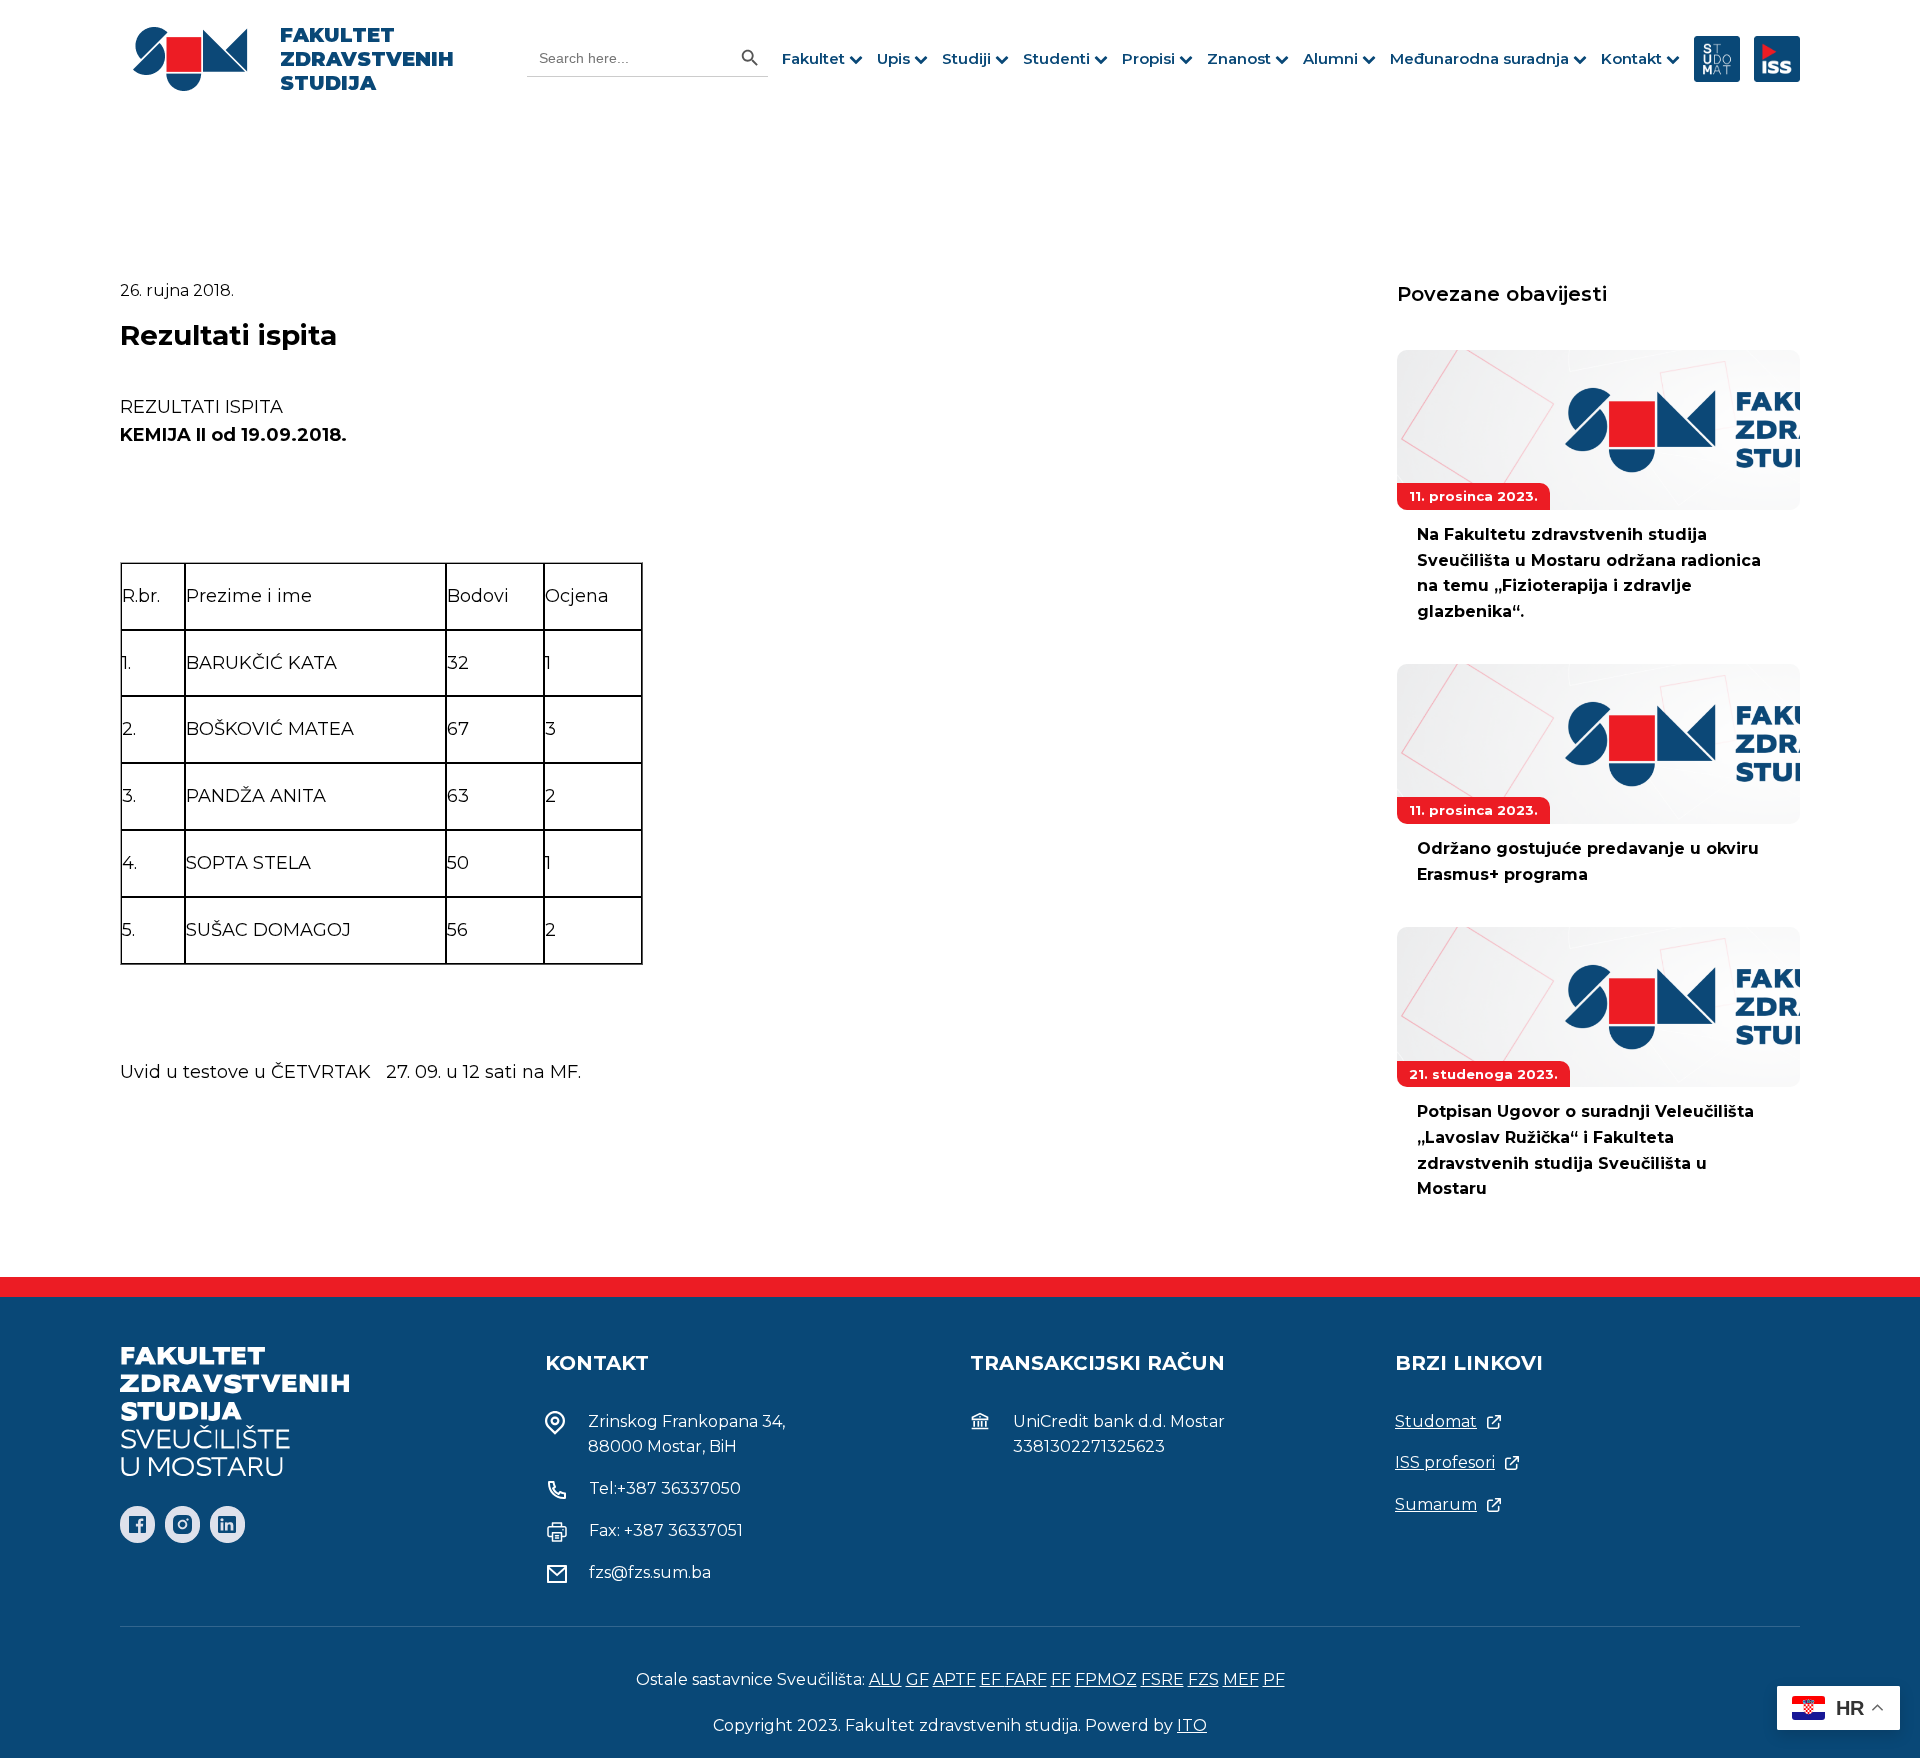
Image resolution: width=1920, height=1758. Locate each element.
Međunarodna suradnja (1479, 58)
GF (917, 1679)
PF (1274, 1679)
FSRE (1162, 1679)
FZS (1203, 1679)
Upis (893, 58)
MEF (1241, 1679)
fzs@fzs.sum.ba (650, 1572)
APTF (954, 1679)
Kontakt (1631, 58)
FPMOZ (1106, 1679)
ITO (1192, 1725)
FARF (1026, 1679)
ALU (885, 1679)
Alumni (1330, 58)
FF (1061, 1679)
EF (992, 1679)
